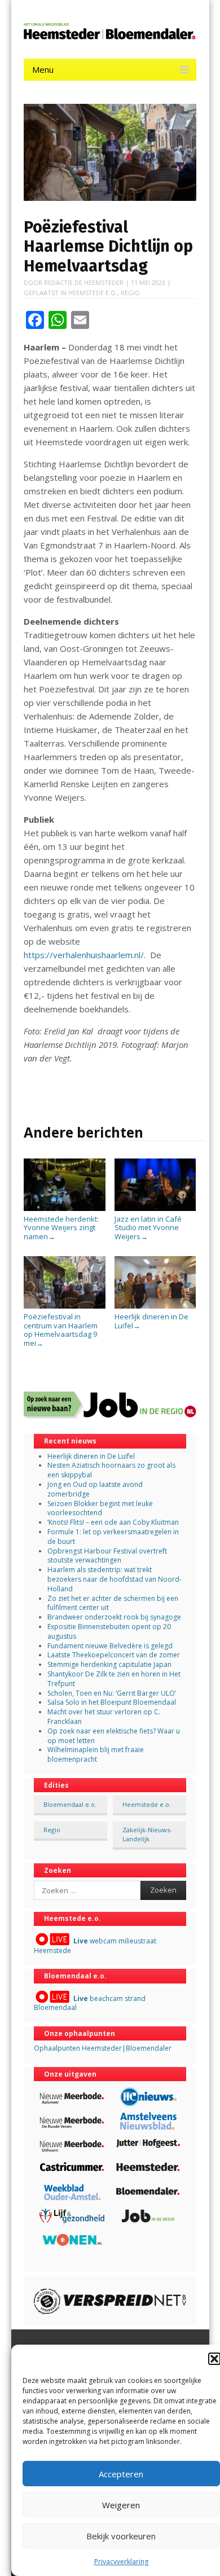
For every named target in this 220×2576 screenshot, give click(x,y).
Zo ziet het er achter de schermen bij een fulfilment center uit (113, 1603)
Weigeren (121, 2505)
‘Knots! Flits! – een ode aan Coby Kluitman (113, 1522)
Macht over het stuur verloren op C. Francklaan (104, 1717)
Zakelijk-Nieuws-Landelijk (147, 1834)
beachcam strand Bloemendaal (90, 2003)
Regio (130, 293)
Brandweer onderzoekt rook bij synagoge (114, 1617)
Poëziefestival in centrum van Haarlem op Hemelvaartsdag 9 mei (61, 1330)
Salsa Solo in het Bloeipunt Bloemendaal (112, 1702)
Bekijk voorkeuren (121, 2536)
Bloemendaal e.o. (70, 1804)
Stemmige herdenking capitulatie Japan (109, 1664)
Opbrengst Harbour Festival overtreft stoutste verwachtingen (107, 1556)
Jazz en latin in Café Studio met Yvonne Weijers (148, 1228)
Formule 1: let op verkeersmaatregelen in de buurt (113, 1537)
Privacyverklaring (121, 2562)
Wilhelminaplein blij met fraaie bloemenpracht (96, 1754)
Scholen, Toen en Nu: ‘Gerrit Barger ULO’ (112, 1693)
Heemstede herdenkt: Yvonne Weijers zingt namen (61, 1228)
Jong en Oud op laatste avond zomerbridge (95, 1489)
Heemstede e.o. (93, 293)
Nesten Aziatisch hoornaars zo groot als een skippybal (111, 1470)
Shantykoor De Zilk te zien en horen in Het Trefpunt (114, 1679)
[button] (214, 2359)
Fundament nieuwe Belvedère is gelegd (110, 1646)
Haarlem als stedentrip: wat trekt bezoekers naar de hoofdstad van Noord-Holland (115, 1579)
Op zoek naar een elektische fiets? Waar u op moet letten (114, 1736)
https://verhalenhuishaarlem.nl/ (84, 955)
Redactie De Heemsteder (84, 282)
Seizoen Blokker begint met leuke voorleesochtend (100, 1508)
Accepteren (121, 2474)
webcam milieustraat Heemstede (95, 1946)
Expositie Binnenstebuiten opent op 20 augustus (109, 1631)
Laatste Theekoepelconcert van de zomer (114, 1655)
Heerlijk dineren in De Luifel (151, 1321)
